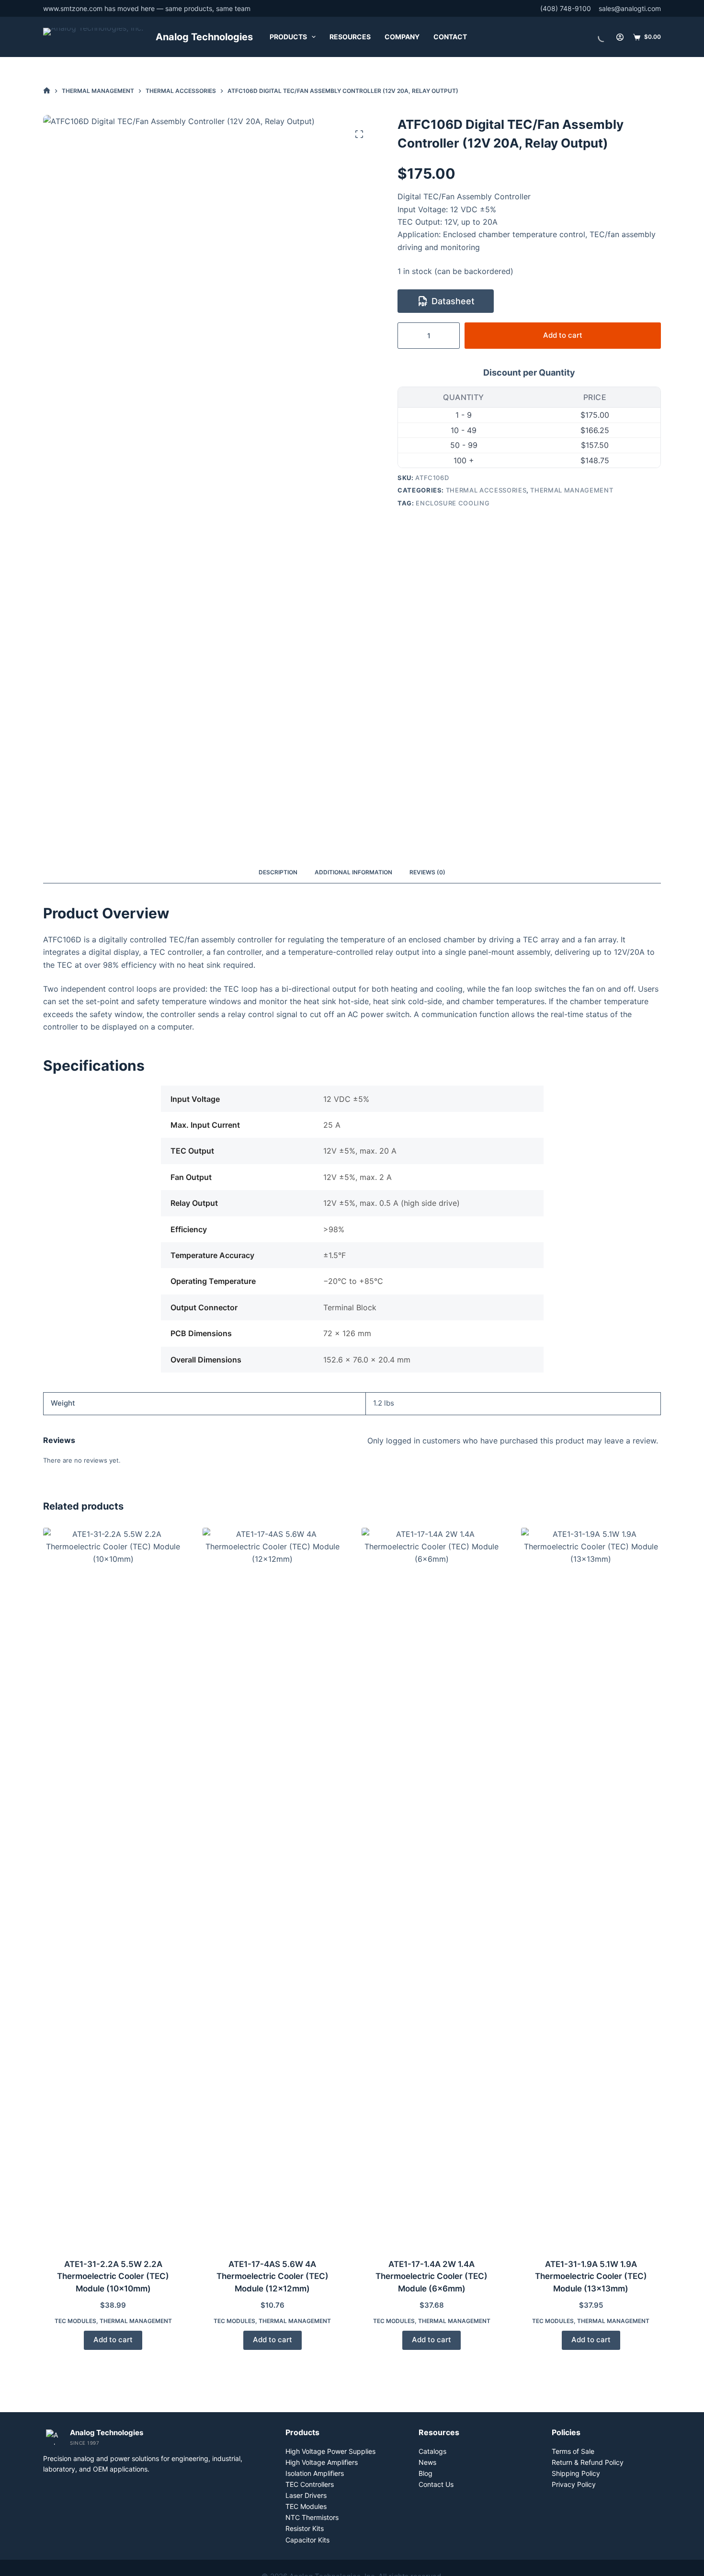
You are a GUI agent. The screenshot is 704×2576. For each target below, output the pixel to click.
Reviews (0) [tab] (427, 872)
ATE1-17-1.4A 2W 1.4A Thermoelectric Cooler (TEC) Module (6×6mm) (431, 2276)
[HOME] (47, 91)
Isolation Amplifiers (315, 2473)
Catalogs (432, 2451)
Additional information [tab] (353, 872)
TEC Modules (75, 2321)
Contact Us (436, 2484)
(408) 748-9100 (566, 8)
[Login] (620, 37)
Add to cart (563, 335)
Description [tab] (278, 872)
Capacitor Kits (307, 2540)
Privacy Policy (574, 2484)
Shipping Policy (576, 2473)
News (427, 2462)
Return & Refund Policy (588, 2462)
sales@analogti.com (630, 8)
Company (402, 37)
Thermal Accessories (486, 490)
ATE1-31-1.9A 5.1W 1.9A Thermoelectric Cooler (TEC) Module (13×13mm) (591, 2276)
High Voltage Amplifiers (322, 2462)
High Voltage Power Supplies (330, 2451)
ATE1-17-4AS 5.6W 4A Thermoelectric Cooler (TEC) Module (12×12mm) (273, 2276)
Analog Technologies (204, 37)
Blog (426, 2473)
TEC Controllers (310, 2484)
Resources (350, 37)
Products (288, 37)
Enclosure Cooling (453, 503)
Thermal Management (572, 490)
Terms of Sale (573, 2451)
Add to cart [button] (113, 2340)
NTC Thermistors (312, 2517)
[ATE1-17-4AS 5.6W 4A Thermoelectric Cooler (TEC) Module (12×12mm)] (273, 1887)
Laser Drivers (306, 2495)
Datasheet (453, 301)
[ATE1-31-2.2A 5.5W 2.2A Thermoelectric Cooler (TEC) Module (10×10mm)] (113, 1887)
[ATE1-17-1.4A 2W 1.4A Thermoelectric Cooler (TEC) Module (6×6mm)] (432, 1887)
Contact (450, 37)
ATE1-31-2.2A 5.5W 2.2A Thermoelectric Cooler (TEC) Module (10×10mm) (113, 2276)
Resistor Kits (305, 2528)
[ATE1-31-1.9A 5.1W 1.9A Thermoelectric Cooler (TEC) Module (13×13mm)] (591, 1887)
